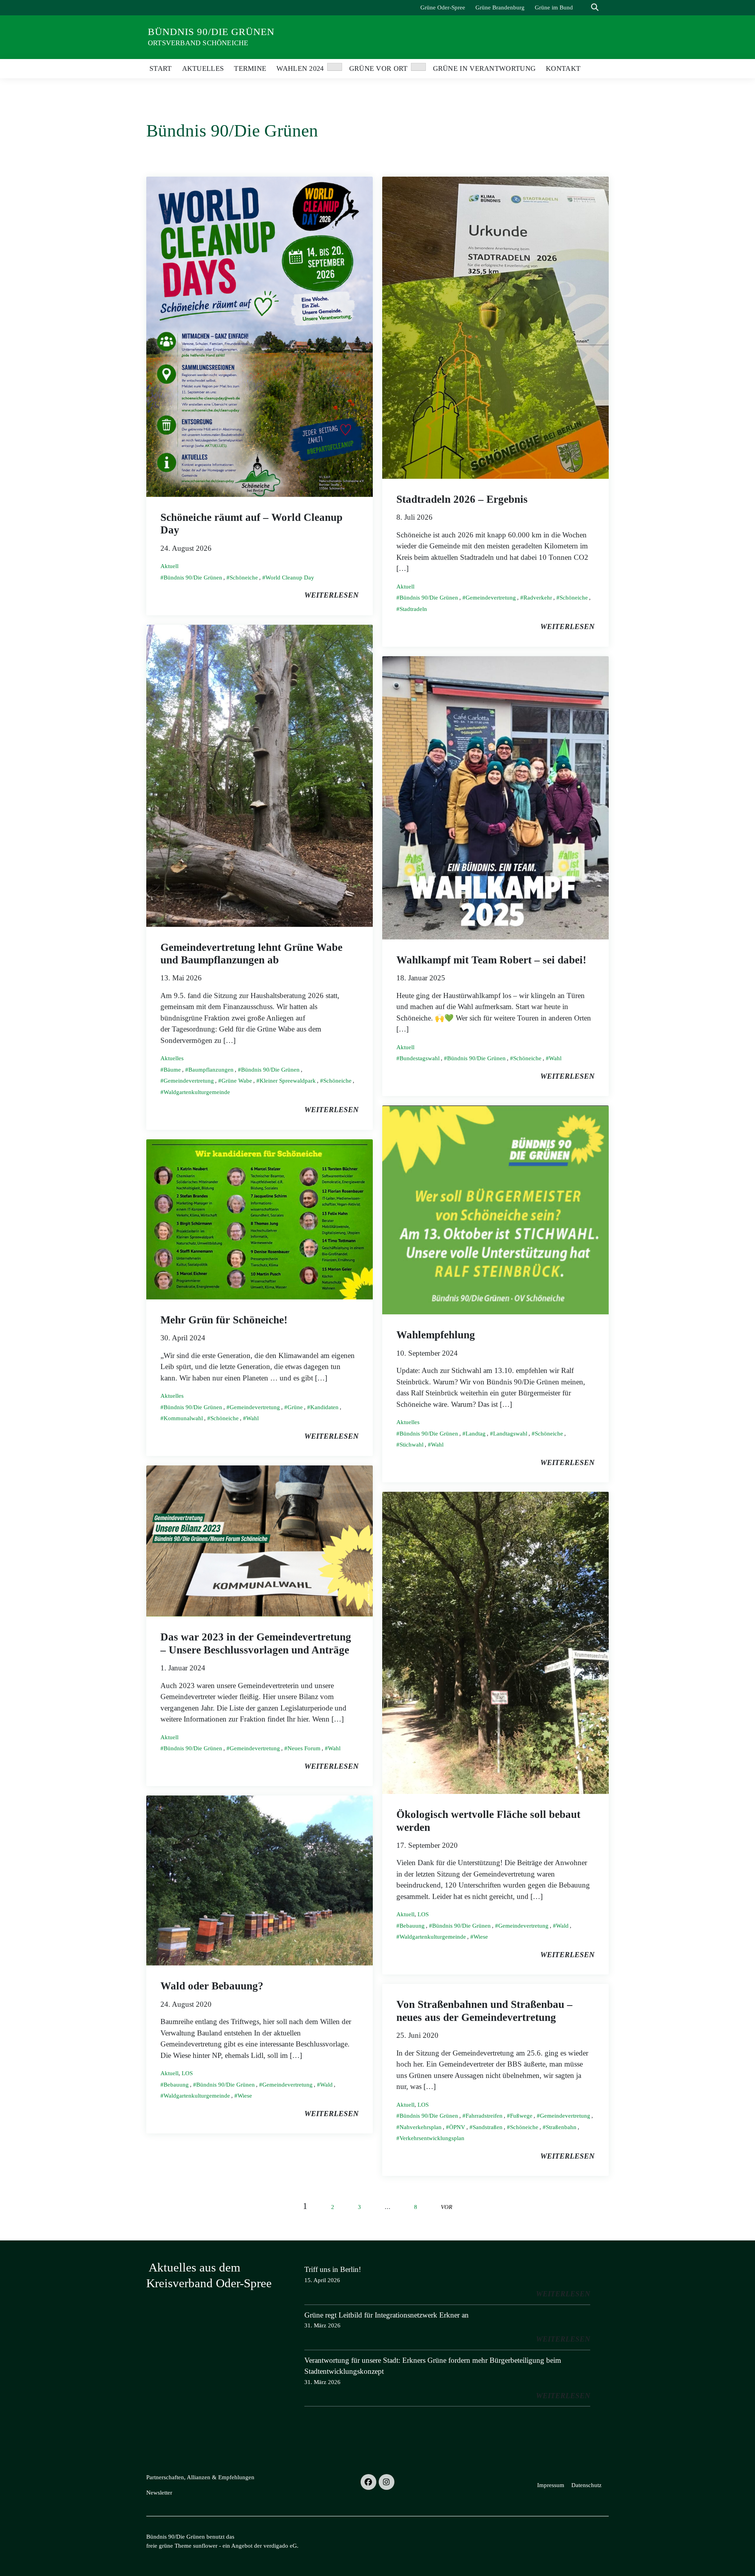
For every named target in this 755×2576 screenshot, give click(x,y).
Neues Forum (304, 1748)
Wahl (555, 1058)
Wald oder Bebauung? (212, 1986)
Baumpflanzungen (211, 1070)
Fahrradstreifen (484, 2116)
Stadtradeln (413, 609)
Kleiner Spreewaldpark (288, 1081)
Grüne (295, 1407)
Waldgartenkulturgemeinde (197, 1092)
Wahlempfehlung (436, 1335)
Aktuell (169, 566)
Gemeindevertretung (491, 598)
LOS (423, 1914)
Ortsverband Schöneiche (198, 43)
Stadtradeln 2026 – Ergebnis (462, 499)
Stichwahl (412, 1445)
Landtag (476, 1434)
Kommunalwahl (183, 1418)
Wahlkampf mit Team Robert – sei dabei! (491, 960)
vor (447, 2207)
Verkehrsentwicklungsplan (432, 2138)
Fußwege (521, 2116)
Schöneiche (244, 578)
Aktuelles (172, 1058)
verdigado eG (280, 2546)
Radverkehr (538, 598)
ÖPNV (457, 2127)
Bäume (172, 1070)
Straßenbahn (561, 2127)
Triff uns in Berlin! (333, 2269)
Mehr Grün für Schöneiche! (224, 1320)
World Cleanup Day (290, 578)
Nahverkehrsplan (421, 2127)
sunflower (205, 2546)
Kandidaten (324, 1407)
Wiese (481, 1937)
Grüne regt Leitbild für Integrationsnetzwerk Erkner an (387, 2315)
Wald (562, 1926)
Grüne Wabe (237, 1081)
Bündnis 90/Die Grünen (211, 32)
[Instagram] (387, 2482)
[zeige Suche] (595, 8)
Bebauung (412, 1926)
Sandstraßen (488, 2127)
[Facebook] (368, 2482)
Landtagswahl (510, 1434)
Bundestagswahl (420, 1058)
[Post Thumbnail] (260, 336)
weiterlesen (331, 595)
